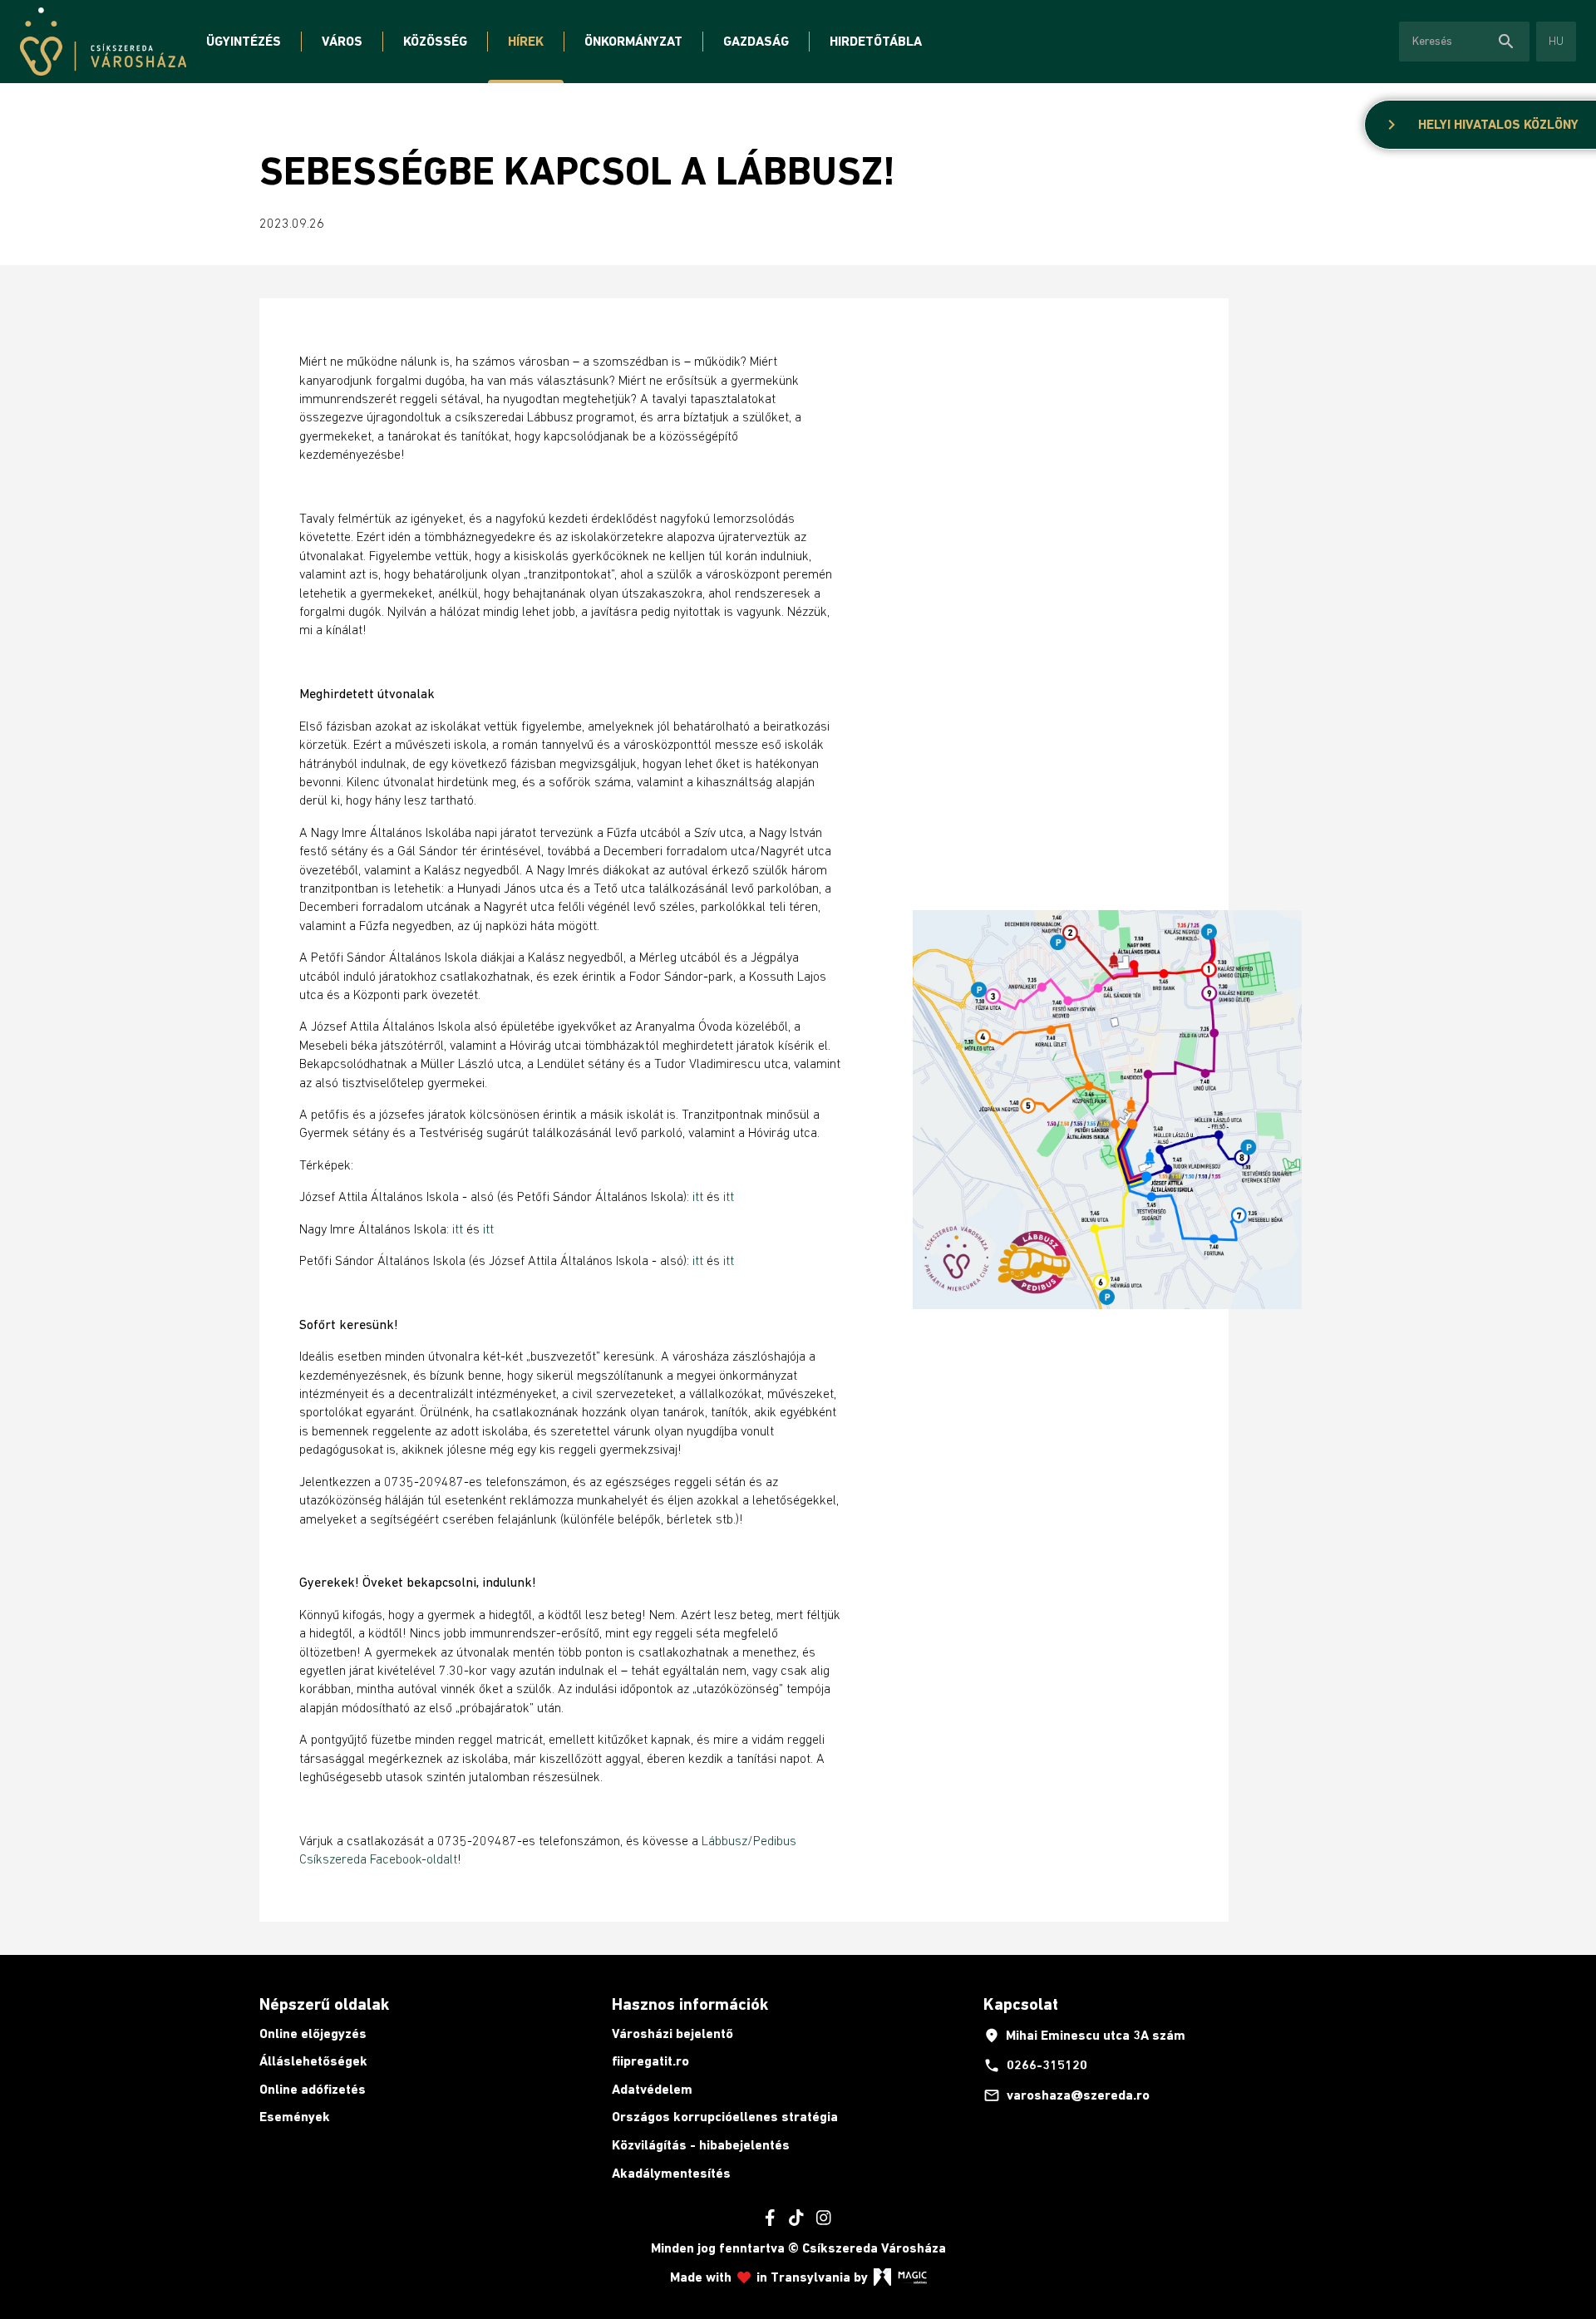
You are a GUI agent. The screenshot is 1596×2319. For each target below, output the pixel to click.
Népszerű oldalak (324, 2004)
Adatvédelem (652, 2089)
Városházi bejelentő (672, 2033)
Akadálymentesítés (671, 2173)
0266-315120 (1035, 2065)
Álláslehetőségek (313, 2061)
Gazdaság (756, 41)
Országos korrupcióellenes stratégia (725, 2117)
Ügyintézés (244, 41)
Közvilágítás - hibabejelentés (701, 2145)
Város (342, 41)
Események (295, 2117)
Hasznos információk (690, 2004)
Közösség (435, 41)
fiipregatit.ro (650, 2061)
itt (699, 1196)
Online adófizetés (313, 2089)
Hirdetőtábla (876, 41)
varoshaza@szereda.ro (1066, 2095)
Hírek (526, 41)
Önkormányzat (633, 41)
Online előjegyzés (313, 2033)
